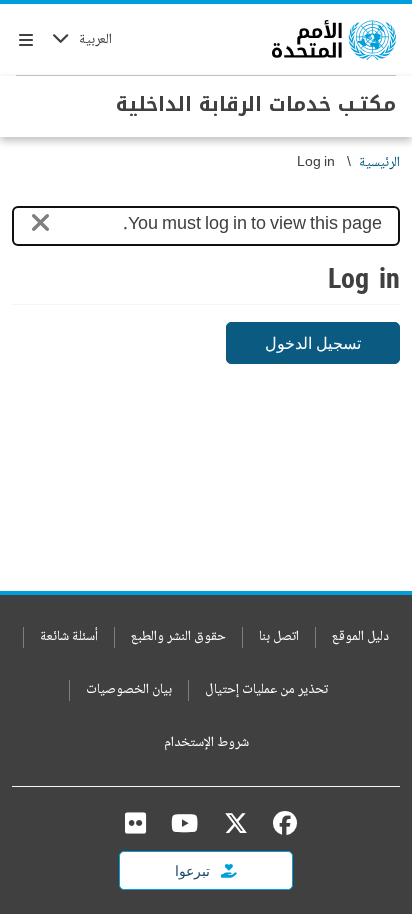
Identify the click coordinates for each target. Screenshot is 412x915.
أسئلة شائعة (69, 637)
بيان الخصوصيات (129, 690)
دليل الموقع (360, 637)
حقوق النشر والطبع (178, 637)
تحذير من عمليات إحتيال (266, 690)
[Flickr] (135, 823)
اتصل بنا (279, 637)
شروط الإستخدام (206, 743)
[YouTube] (184, 823)
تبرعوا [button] (194, 870)
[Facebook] (280, 823)
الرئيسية (379, 163)
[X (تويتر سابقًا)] (236, 823)
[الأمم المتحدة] (334, 40)
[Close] (40, 226)
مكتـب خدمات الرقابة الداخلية (256, 104)
